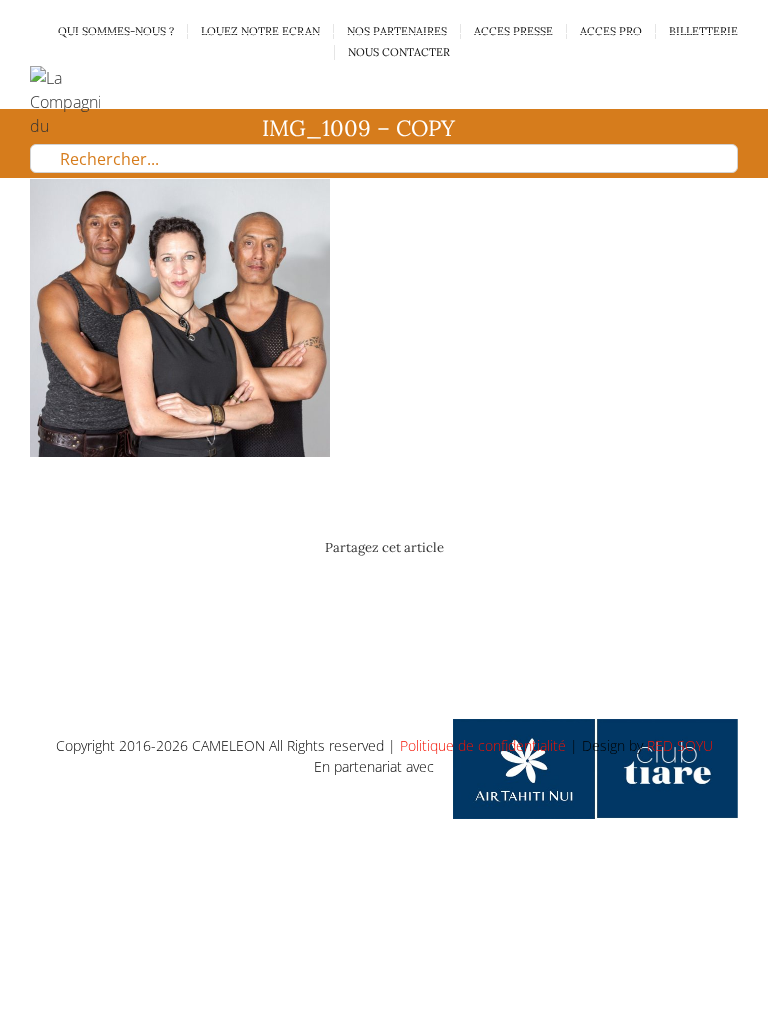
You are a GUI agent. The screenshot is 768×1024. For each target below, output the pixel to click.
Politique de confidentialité (483, 745)
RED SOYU (680, 745)
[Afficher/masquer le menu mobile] (730, 76)
